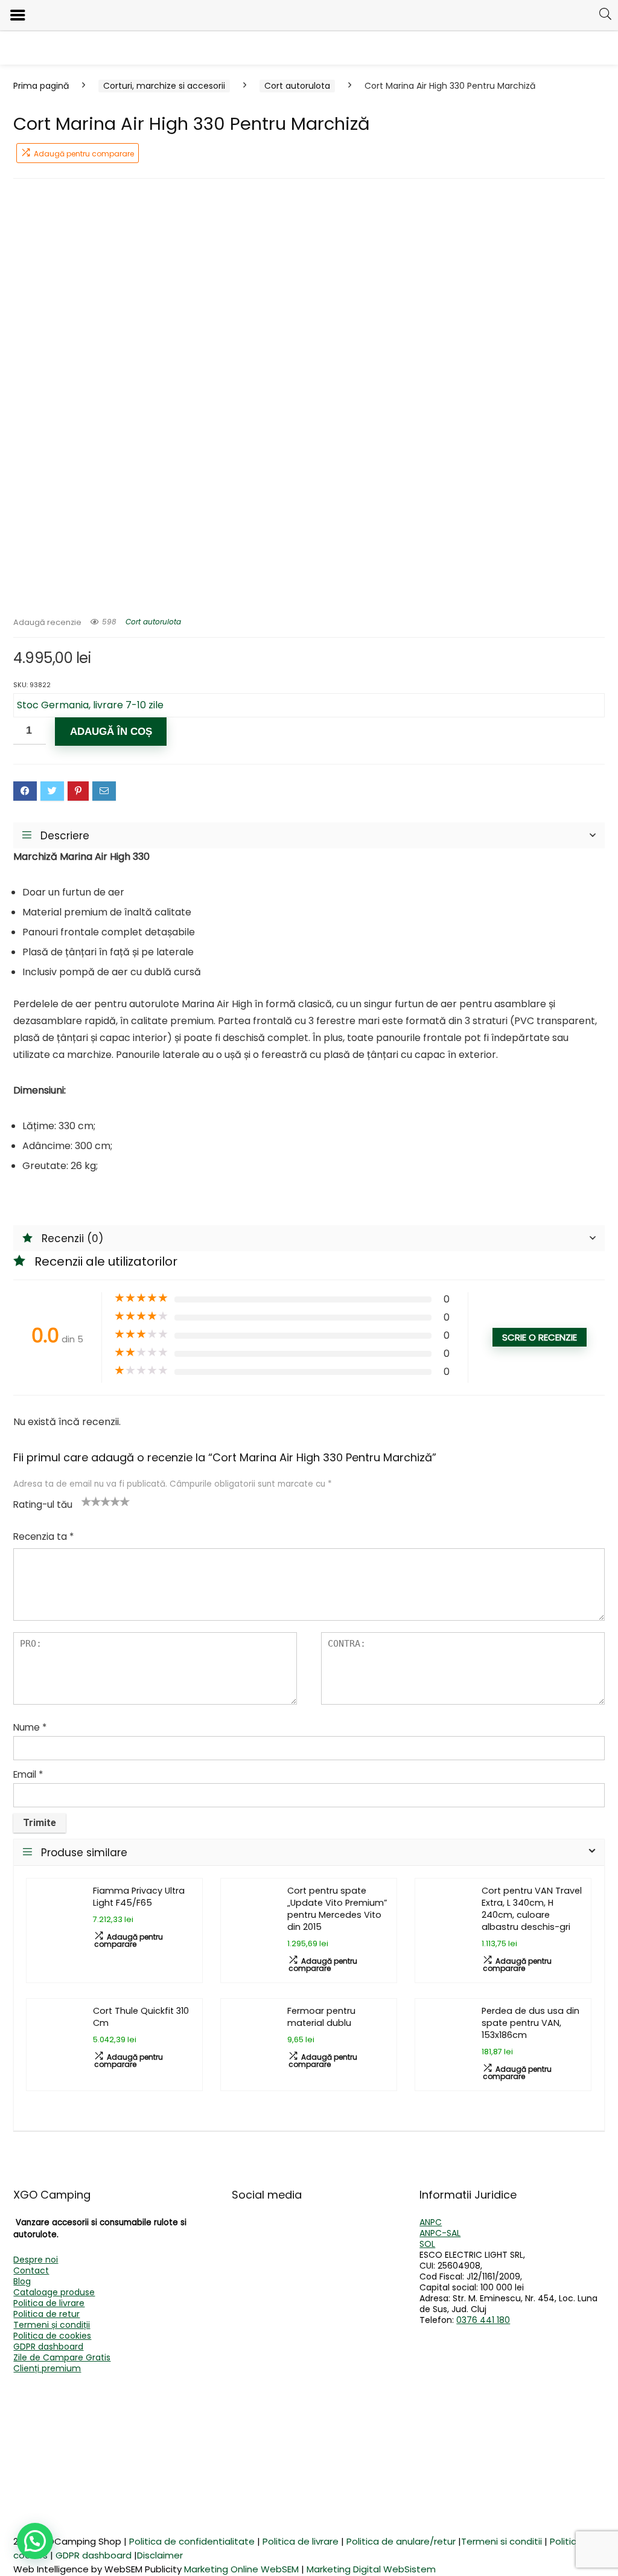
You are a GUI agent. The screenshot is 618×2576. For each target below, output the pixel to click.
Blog (22, 2281)
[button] (35, 2541)
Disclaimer (160, 2555)
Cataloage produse (54, 2292)
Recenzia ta (43, 1536)
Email (28, 1774)
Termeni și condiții (52, 2325)
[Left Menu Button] (18, 15)
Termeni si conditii (502, 2541)
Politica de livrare (49, 2303)
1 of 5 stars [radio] (86, 1501)
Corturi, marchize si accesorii (164, 86)
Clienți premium (47, 2368)
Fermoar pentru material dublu (321, 2017)
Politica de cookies (52, 2336)
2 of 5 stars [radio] (91, 1501)
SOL (427, 2244)
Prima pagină (41, 86)
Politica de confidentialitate (192, 2541)
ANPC (431, 2222)
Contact (31, 2270)
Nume (30, 1727)
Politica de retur (46, 2314)
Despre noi (36, 2260)
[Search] (605, 14)
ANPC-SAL (440, 2233)
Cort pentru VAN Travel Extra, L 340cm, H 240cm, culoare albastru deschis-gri (532, 1909)
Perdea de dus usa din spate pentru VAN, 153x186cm (530, 2023)
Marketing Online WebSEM (241, 2569)
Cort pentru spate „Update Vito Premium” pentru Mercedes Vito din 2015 (337, 1909)
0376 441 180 (483, 2320)
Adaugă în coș (111, 732)
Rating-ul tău (43, 1504)
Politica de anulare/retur (401, 2541)
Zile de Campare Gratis (62, 2357)
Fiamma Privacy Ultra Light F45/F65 (139, 1897)
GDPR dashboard (48, 2347)
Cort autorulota (297, 86)
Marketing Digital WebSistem (371, 2569)
